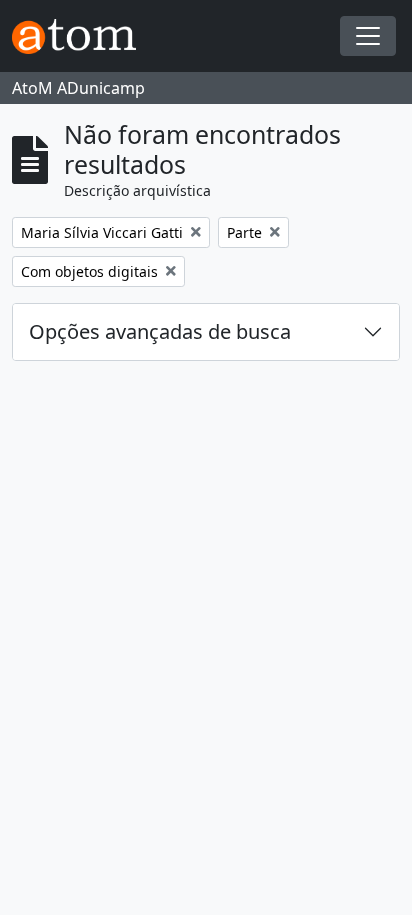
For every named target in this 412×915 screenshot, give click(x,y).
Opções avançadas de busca (160, 331)
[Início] (82, 36)
